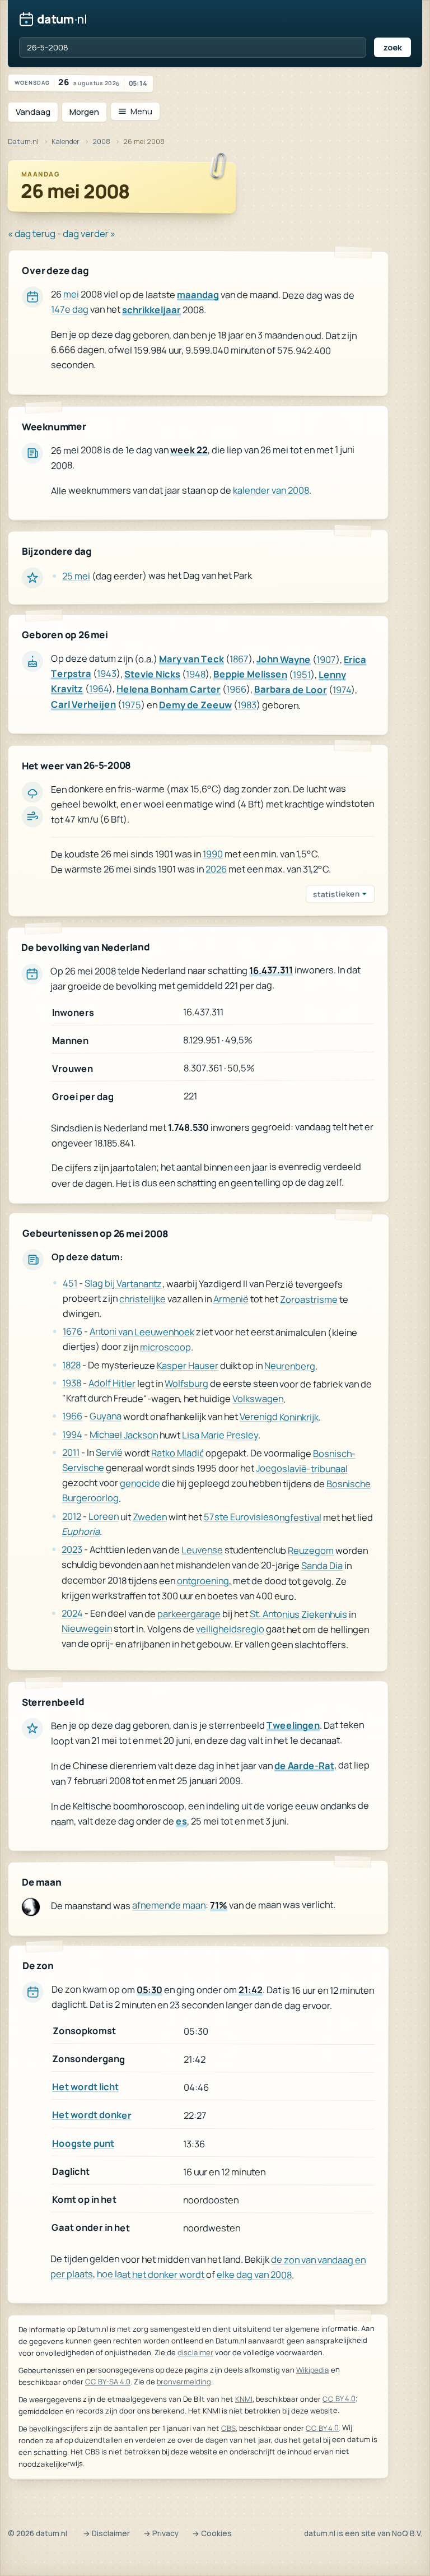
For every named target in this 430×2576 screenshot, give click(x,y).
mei (71, 294)
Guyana (106, 1416)
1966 (236, 689)
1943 (107, 673)
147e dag (70, 310)
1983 (247, 704)
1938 (72, 1383)
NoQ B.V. (407, 2533)
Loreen (103, 1516)
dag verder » (89, 233)
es (181, 1820)
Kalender (66, 141)
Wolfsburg (186, 1383)
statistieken (336, 894)
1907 (326, 659)
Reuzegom (311, 1550)
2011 (71, 1452)
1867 (239, 659)
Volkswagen (258, 1398)
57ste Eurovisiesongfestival (262, 1517)
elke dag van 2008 (254, 2274)
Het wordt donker (92, 2115)
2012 (71, 1516)
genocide (140, 1483)
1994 (72, 1434)
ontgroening (203, 1580)
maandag (198, 294)
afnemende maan (169, 1905)
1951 (302, 674)
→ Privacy (161, 2533)
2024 (72, 1613)
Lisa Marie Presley (220, 1434)
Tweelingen (293, 1725)
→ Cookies (212, 2533)
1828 (71, 1365)
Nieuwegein (87, 1628)
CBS (228, 2428)
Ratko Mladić (177, 1453)
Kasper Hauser (188, 1365)
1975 (131, 704)
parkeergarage (189, 1614)
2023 (72, 1549)
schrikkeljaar (151, 310)
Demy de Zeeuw (195, 704)
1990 (213, 854)
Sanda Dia (322, 1565)
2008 (101, 141)
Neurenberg (290, 1365)
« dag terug (32, 233)
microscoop (165, 1347)
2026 (216, 869)
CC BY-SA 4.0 (108, 2382)
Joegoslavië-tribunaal (302, 1468)
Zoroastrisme (309, 1299)
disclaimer (195, 2352)
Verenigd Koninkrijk (279, 1417)
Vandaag (33, 112)
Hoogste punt (83, 2143)
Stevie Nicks (152, 673)
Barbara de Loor (291, 689)
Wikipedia (313, 2369)
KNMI (244, 2399)
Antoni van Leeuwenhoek (142, 1332)
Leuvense (202, 1550)
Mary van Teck (191, 658)
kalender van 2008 (271, 490)
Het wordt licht (85, 2087)
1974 (342, 690)
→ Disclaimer (106, 2533)
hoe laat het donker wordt (151, 2274)
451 (70, 1283)
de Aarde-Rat (304, 1765)
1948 (196, 674)
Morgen (84, 112)
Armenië (231, 1299)
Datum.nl (23, 141)
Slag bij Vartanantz (123, 1283)
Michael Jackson (124, 1434)
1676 (73, 1331)
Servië (109, 1452)
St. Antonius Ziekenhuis (298, 1614)
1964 (99, 688)
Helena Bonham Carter (169, 689)
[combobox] (193, 47)
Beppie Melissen (250, 674)
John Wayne (284, 659)
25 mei (76, 576)
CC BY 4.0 (339, 2398)
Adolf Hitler (112, 1383)
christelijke (142, 1298)
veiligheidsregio (230, 1629)
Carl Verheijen (83, 704)
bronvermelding (184, 2382)
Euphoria (81, 1531)
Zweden (149, 1516)
